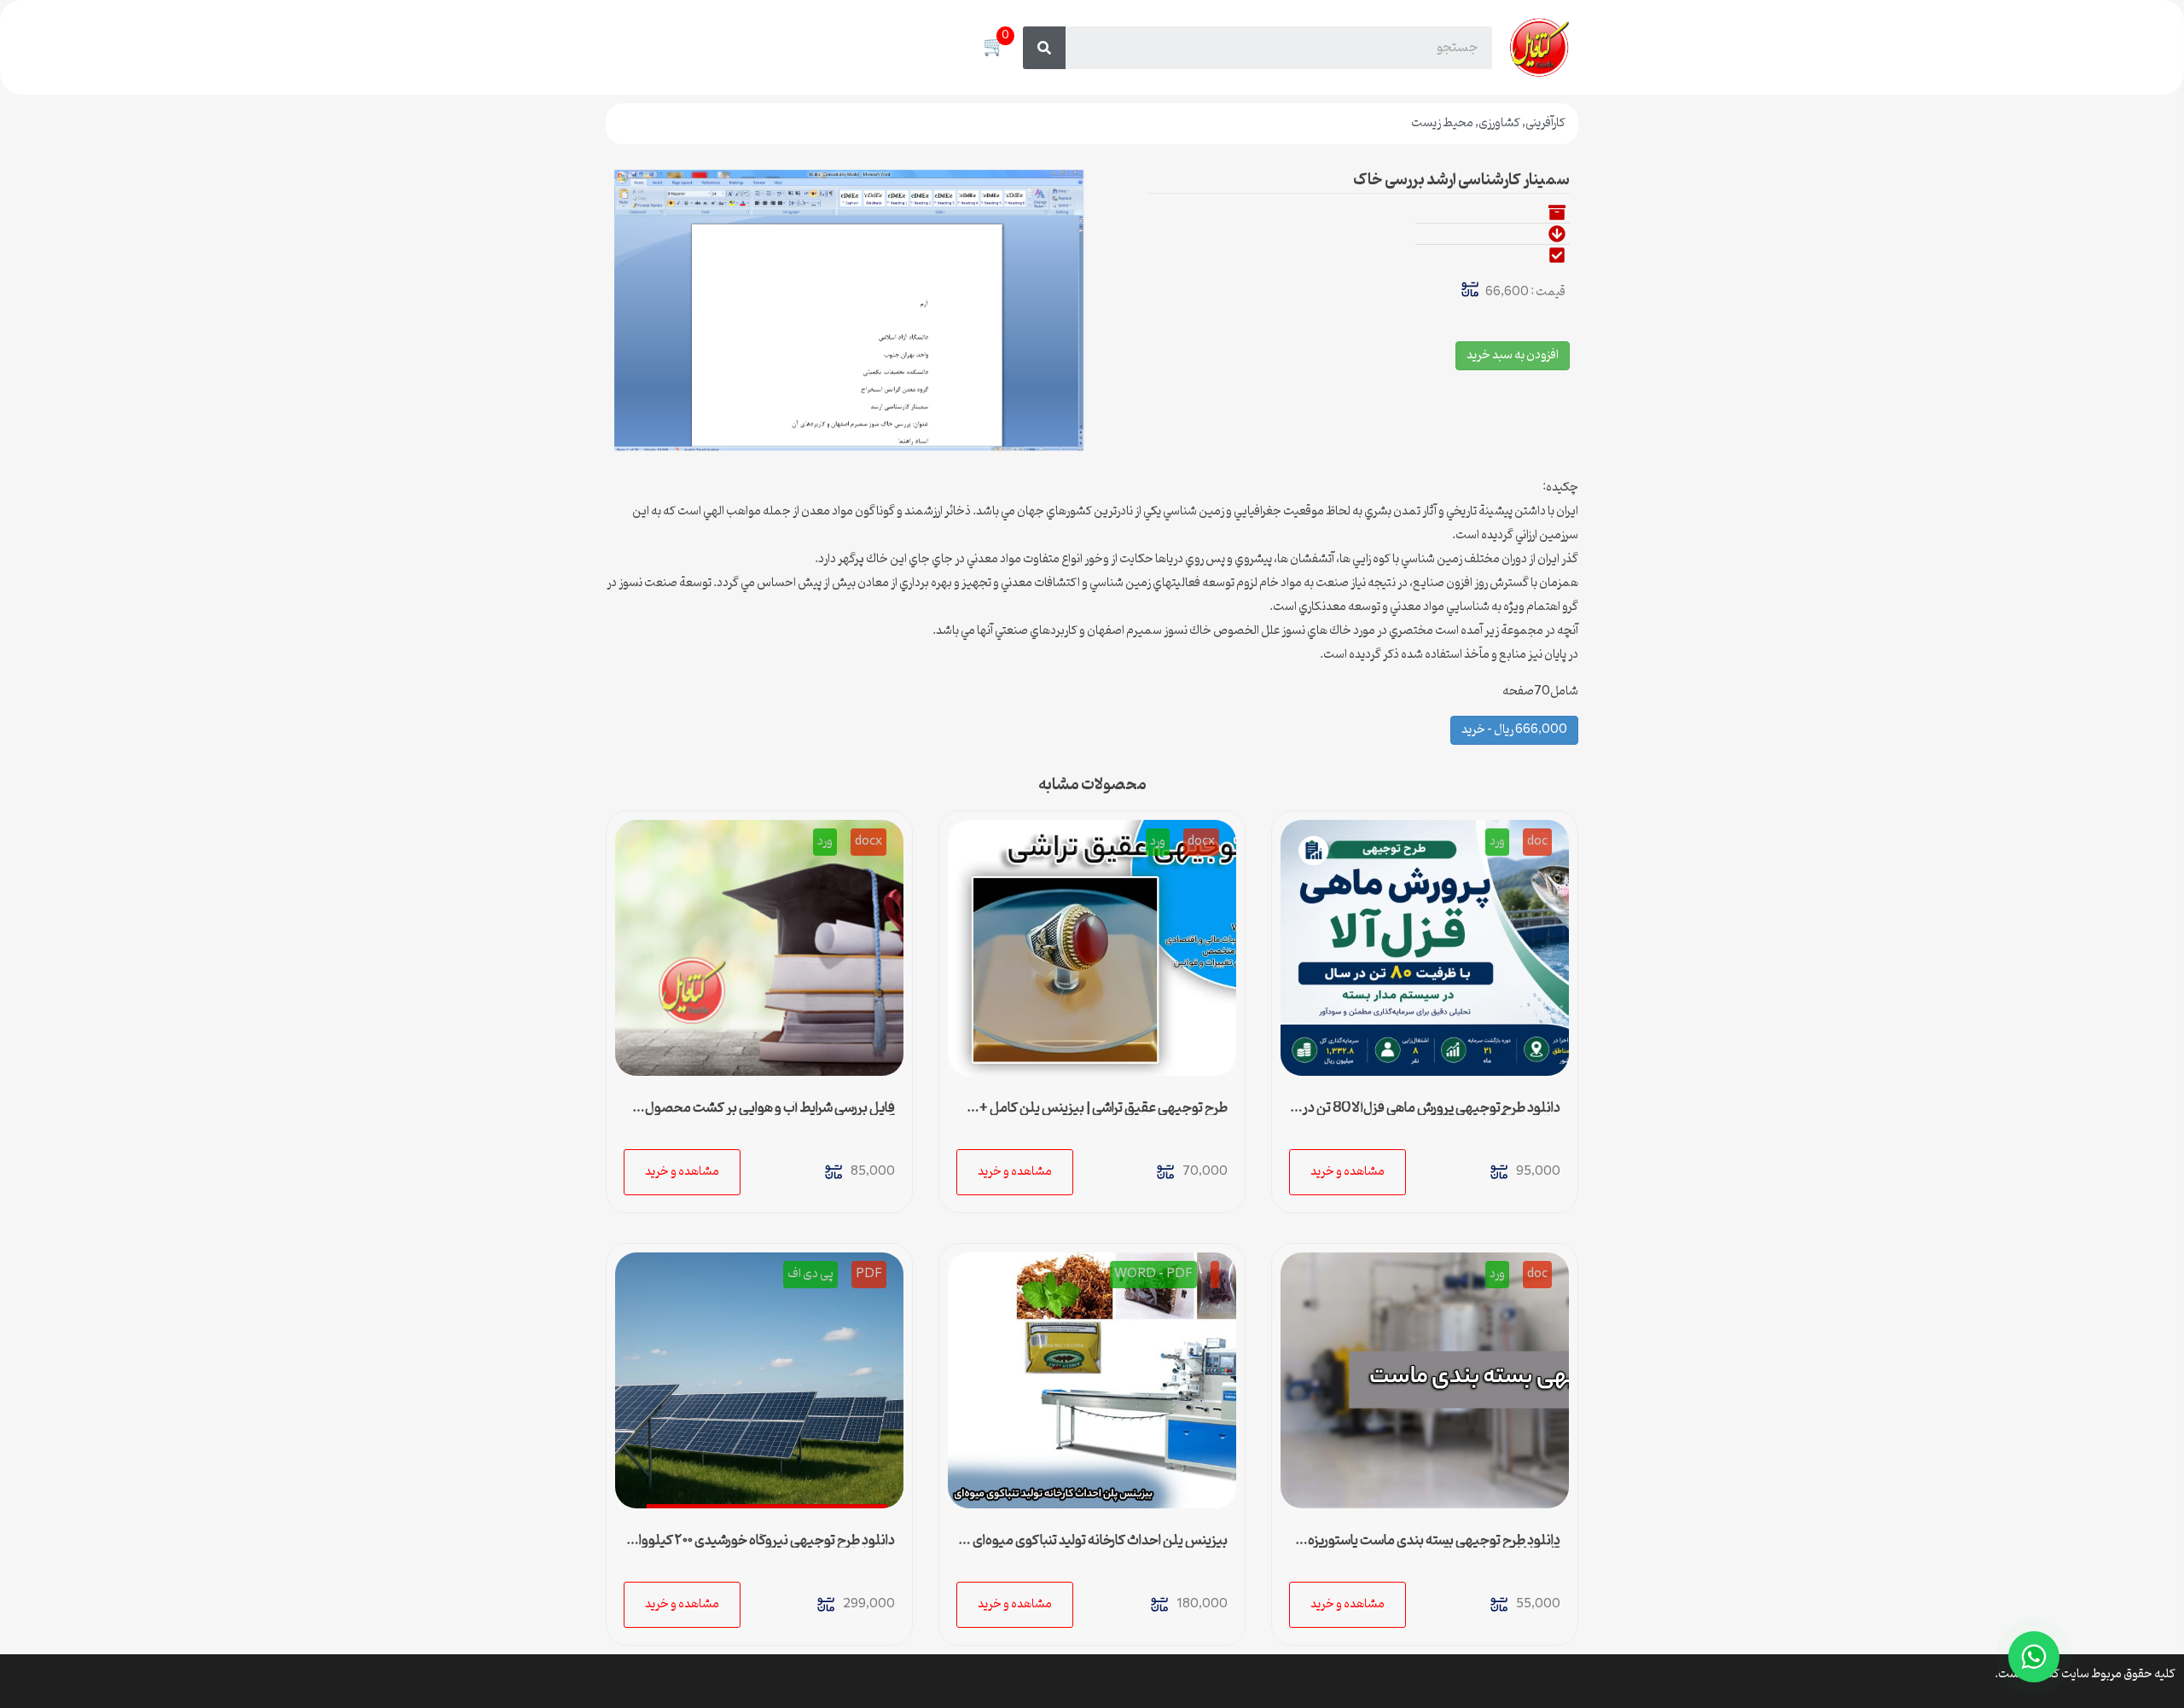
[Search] (1044, 48)
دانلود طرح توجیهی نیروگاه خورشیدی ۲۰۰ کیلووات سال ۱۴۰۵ (761, 1548)
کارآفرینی (1545, 123)
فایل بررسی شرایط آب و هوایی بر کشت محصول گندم (770, 1115)
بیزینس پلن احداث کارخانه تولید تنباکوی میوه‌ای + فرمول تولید (1095, 1548)
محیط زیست (1442, 123)
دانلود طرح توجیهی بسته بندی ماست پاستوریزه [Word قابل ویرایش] (1434, 1548)
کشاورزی (1499, 123)
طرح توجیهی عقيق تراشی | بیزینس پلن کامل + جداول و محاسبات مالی (1104, 1115)
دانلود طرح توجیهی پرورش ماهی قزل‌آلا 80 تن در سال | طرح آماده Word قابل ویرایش (1432, 1115)
